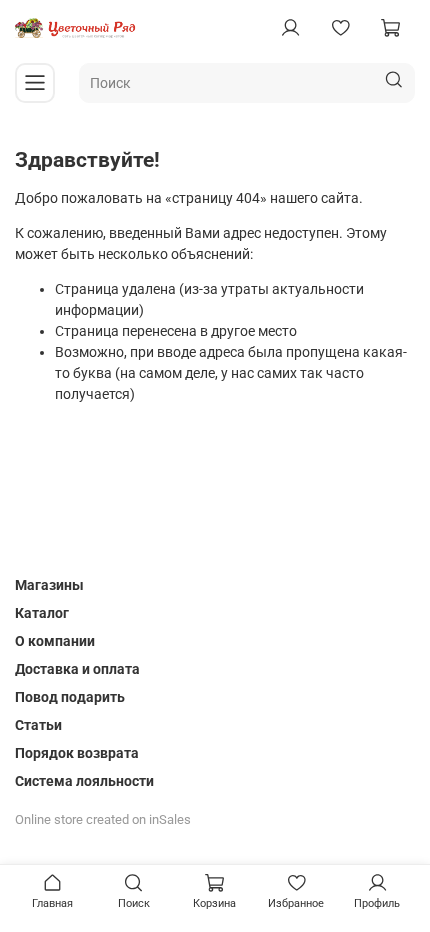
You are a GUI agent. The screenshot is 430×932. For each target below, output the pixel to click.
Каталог (42, 613)
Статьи (38, 725)
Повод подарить (70, 697)
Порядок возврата (77, 753)
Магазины (49, 585)
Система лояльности (84, 781)
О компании (55, 641)
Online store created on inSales (103, 819)
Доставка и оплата (77, 669)
